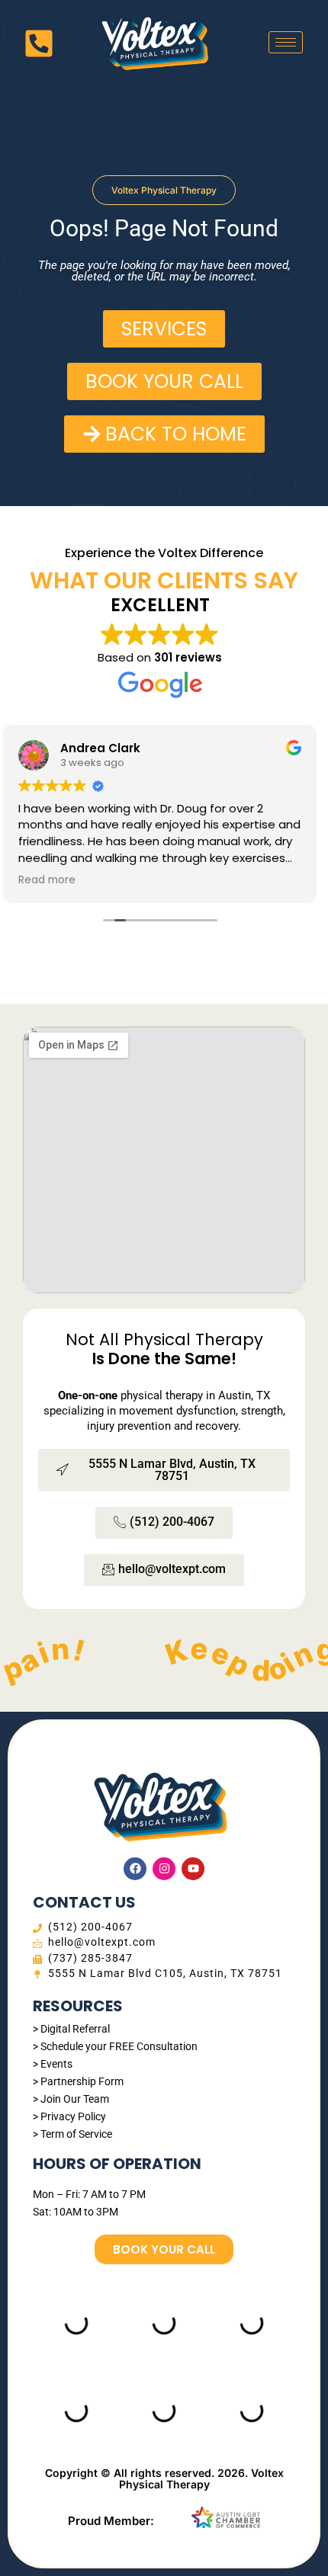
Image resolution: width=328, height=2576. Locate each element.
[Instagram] (164, 1869)
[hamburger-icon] (286, 42)
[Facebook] (135, 1869)
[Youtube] (193, 1869)
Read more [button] (47, 880)
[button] (164, 190)
